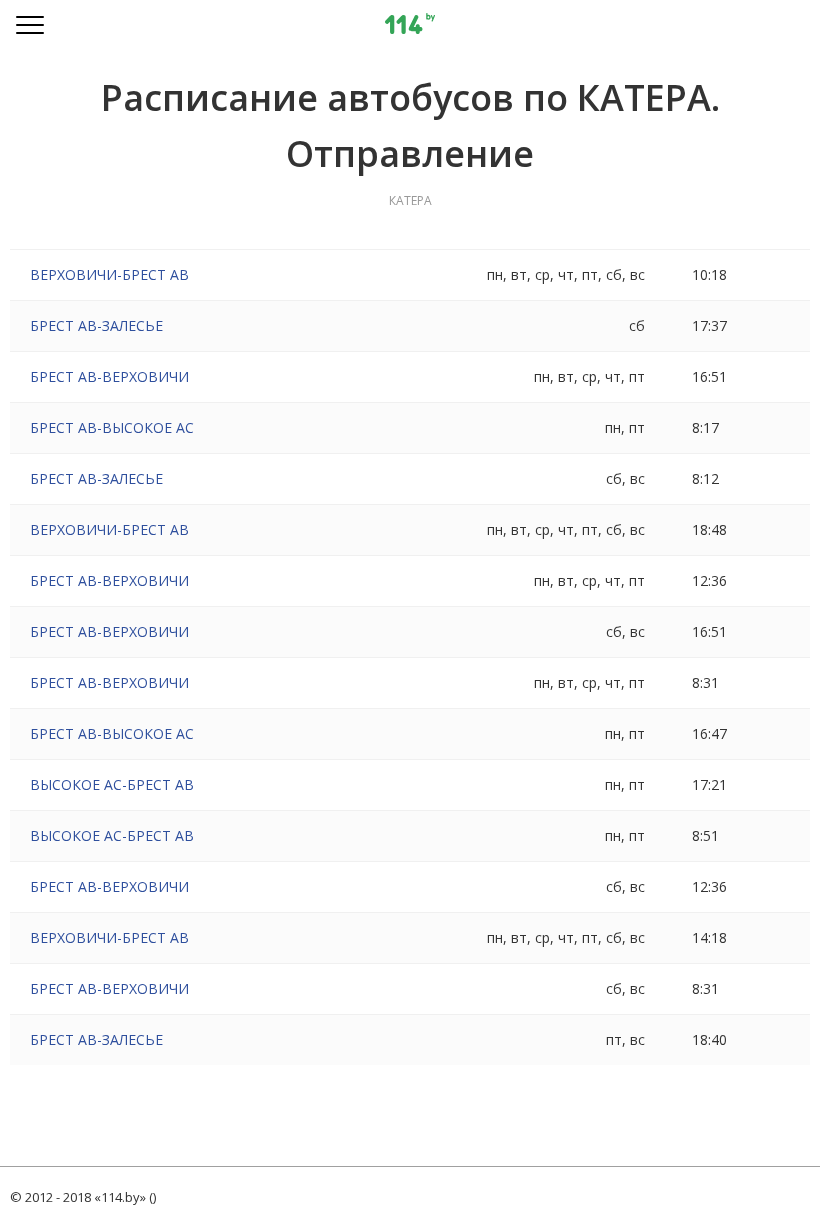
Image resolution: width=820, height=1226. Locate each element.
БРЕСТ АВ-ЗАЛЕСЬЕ (96, 325)
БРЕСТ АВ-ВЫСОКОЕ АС (112, 427)
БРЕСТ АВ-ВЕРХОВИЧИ (109, 376)
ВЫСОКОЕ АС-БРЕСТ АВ (112, 784)
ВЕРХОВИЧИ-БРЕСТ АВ (109, 274)
